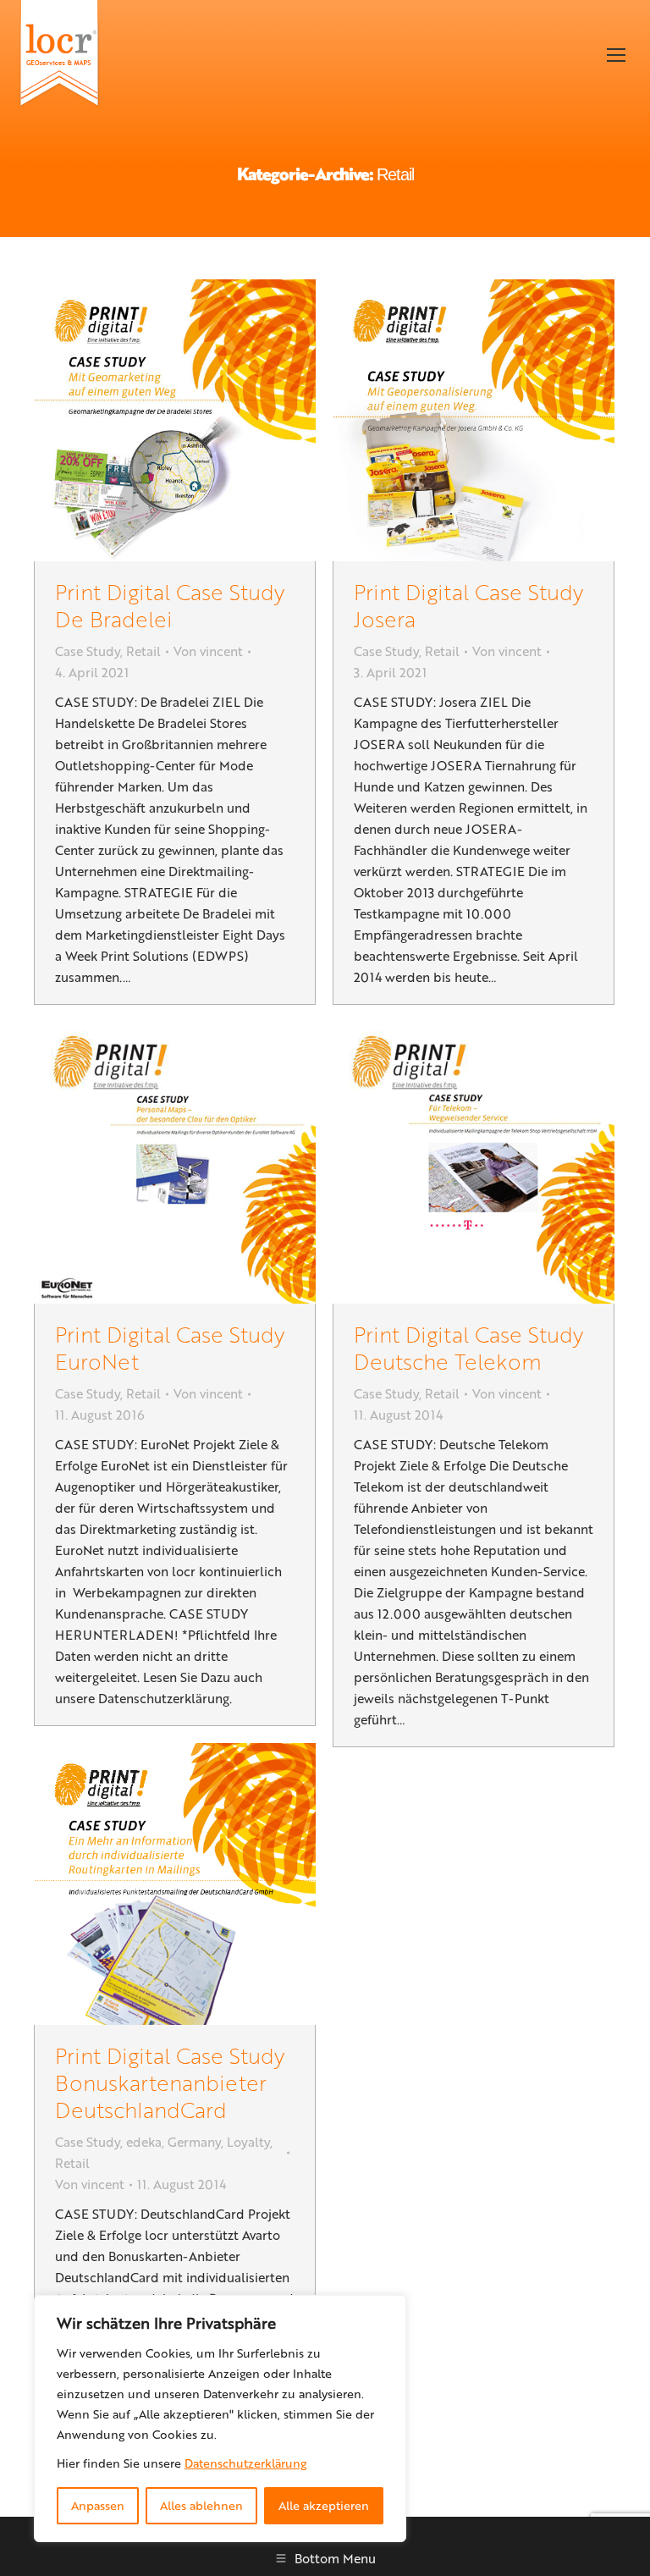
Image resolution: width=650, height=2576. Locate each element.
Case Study (88, 651)
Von (208, 651)
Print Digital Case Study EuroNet (170, 1347)
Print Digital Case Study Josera (468, 605)
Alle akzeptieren (324, 2505)
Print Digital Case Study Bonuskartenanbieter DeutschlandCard (170, 2082)
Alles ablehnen (201, 2505)
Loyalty (248, 2142)
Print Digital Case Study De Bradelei (170, 605)
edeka (144, 2142)
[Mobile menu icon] (616, 55)
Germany (194, 2142)
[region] (220, 2419)
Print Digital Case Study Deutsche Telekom (468, 1347)
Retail (143, 651)
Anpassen (98, 2505)
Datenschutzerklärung (245, 2463)
